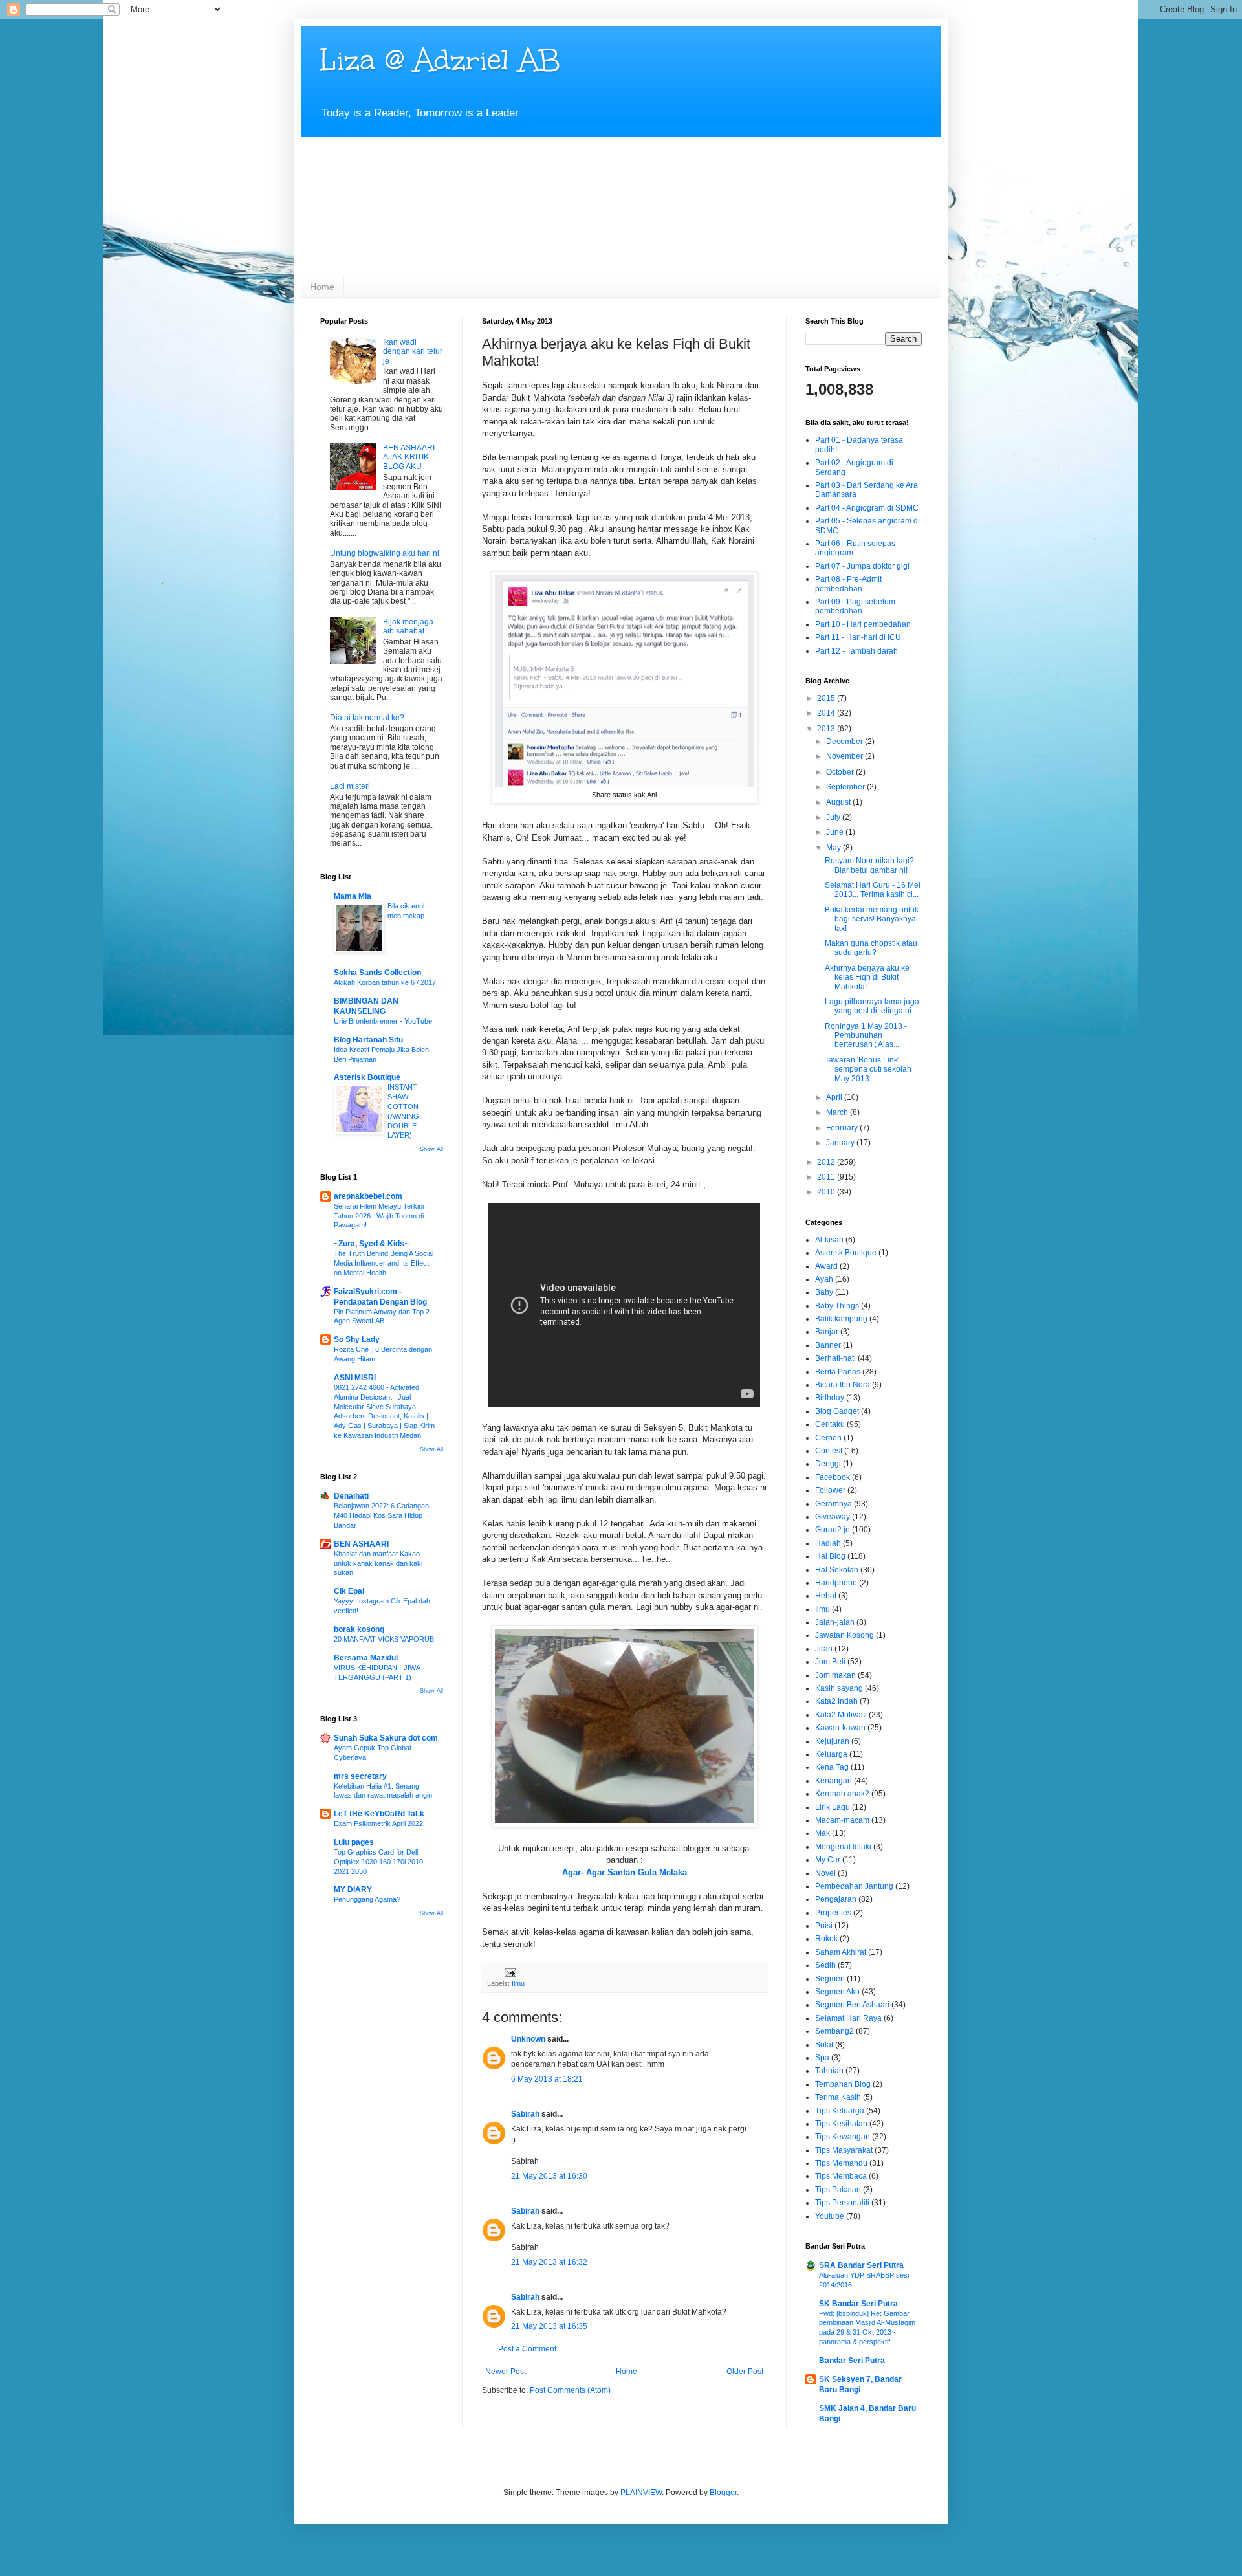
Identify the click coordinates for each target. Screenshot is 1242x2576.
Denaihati (351, 1496)
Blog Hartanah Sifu (368, 1040)
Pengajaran (836, 1899)
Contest (829, 1451)
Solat (824, 2045)
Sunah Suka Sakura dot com (386, 1738)
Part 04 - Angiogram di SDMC (867, 508)
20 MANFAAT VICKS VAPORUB (384, 1639)
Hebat (826, 1596)
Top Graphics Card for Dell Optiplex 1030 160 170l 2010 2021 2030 (378, 1862)
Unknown (528, 2039)
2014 (827, 713)
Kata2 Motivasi (841, 1715)
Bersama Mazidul (366, 1658)
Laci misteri (350, 786)
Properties (833, 1913)
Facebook (833, 1477)
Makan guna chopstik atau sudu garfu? (871, 948)
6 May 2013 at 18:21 (547, 2079)
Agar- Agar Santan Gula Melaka (625, 1872)
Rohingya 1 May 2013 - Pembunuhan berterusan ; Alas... (866, 1036)
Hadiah (828, 1543)
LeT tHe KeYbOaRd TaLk (379, 1814)
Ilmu (518, 1983)
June (836, 832)
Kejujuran (832, 1741)
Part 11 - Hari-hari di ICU (858, 637)
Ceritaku (830, 1424)
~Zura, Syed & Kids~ (371, 1244)
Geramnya (833, 1504)
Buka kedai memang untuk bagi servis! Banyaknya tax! (872, 919)
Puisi (824, 1926)
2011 (827, 1177)
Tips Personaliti (842, 2203)
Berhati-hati (835, 1358)
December (845, 742)
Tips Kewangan (843, 2137)
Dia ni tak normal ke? (367, 718)
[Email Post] (510, 1972)
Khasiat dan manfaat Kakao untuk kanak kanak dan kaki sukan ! (378, 1563)
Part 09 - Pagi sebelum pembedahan (855, 606)
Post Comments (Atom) (570, 2390)
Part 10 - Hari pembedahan (863, 624)
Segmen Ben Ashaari (852, 2005)
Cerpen (828, 1438)
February (843, 1128)
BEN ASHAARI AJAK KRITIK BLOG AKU (409, 457)
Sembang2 (834, 2031)
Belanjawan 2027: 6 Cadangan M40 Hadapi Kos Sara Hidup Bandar (381, 1515)
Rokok (826, 1939)
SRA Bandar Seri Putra (861, 2265)
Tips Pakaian (838, 2190)
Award (826, 1266)
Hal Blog (830, 1556)
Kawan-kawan (840, 1728)
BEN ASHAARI (361, 1544)
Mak (823, 1833)
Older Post (745, 2372)
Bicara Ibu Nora (843, 1385)
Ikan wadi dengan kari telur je (413, 352)
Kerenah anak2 (842, 1794)
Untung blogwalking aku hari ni (385, 553)
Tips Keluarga (840, 2111)
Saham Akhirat (841, 1952)
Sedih (825, 1965)
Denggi (828, 1464)
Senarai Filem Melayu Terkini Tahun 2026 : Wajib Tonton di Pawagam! (379, 1216)
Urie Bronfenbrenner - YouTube (383, 1021)
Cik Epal (349, 1591)
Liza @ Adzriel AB (440, 60)
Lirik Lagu (833, 1807)
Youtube (830, 2216)
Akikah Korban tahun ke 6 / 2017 (385, 982)
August (839, 802)
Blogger (723, 2493)
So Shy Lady (357, 1339)
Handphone (836, 1583)
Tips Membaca (841, 2176)
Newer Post (506, 2372)
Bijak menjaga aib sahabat (408, 626)
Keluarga (831, 1754)
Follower (830, 1490)
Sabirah (525, 2114)
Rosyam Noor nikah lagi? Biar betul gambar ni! (869, 865)
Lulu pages (354, 1842)
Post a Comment (527, 2349)
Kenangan (833, 1781)
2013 (827, 729)
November (845, 756)
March (838, 1112)
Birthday (830, 1398)
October (841, 772)
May (834, 848)
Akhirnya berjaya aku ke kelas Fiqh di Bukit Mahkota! (867, 977)
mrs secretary (360, 1776)
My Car (828, 1860)
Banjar (827, 1332)
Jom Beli (830, 1662)
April (835, 1097)
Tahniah (829, 2071)
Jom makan (835, 1675)
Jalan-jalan (835, 1622)
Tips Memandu (841, 2163)
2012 (827, 1162)
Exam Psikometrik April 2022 (378, 1823)
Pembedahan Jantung (854, 1886)
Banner (828, 1345)
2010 (827, 1192)
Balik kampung (841, 1319)
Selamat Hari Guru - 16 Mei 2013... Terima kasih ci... (873, 890)
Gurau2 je (833, 1530)
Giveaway (833, 1517)
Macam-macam (842, 1820)
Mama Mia (353, 896)
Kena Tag (832, 1767)
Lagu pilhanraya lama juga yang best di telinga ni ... (872, 1006)
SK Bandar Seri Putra (858, 2304)
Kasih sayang (839, 1688)
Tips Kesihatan (841, 2124)
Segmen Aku (837, 1992)
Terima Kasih (838, 2097)
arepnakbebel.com (368, 1196)
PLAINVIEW (641, 2493)
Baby (824, 1292)
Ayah (824, 1279)
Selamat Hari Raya (848, 2018)
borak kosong (359, 1629)
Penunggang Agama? (367, 1899)
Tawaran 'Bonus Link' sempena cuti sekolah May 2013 (868, 1069)
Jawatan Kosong (844, 1635)
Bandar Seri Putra (852, 2361)
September (846, 787)
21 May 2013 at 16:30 (549, 2176)
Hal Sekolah (837, 1570)
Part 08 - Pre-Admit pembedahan (848, 584)
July (834, 817)
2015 (827, 698)
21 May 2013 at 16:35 (549, 2326)
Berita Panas (838, 1372)
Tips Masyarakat (844, 2150)
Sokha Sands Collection (377, 973)
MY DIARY (353, 1889)
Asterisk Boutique (367, 1077)
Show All (431, 1149)
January (841, 1143)
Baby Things (837, 1306)
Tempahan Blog (843, 2084)
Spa (822, 2058)
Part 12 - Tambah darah (856, 651)
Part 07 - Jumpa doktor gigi (862, 566)
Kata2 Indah (836, 1701)
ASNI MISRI (355, 1378)
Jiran (824, 1649)
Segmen (830, 1979)
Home (322, 287)
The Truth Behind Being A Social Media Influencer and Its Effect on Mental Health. (384, 1263)
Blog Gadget (837, 1411)
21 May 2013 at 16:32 (549, 2262)
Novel (825, 1873)
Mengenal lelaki (843, 1847)
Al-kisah (829, 1240)
